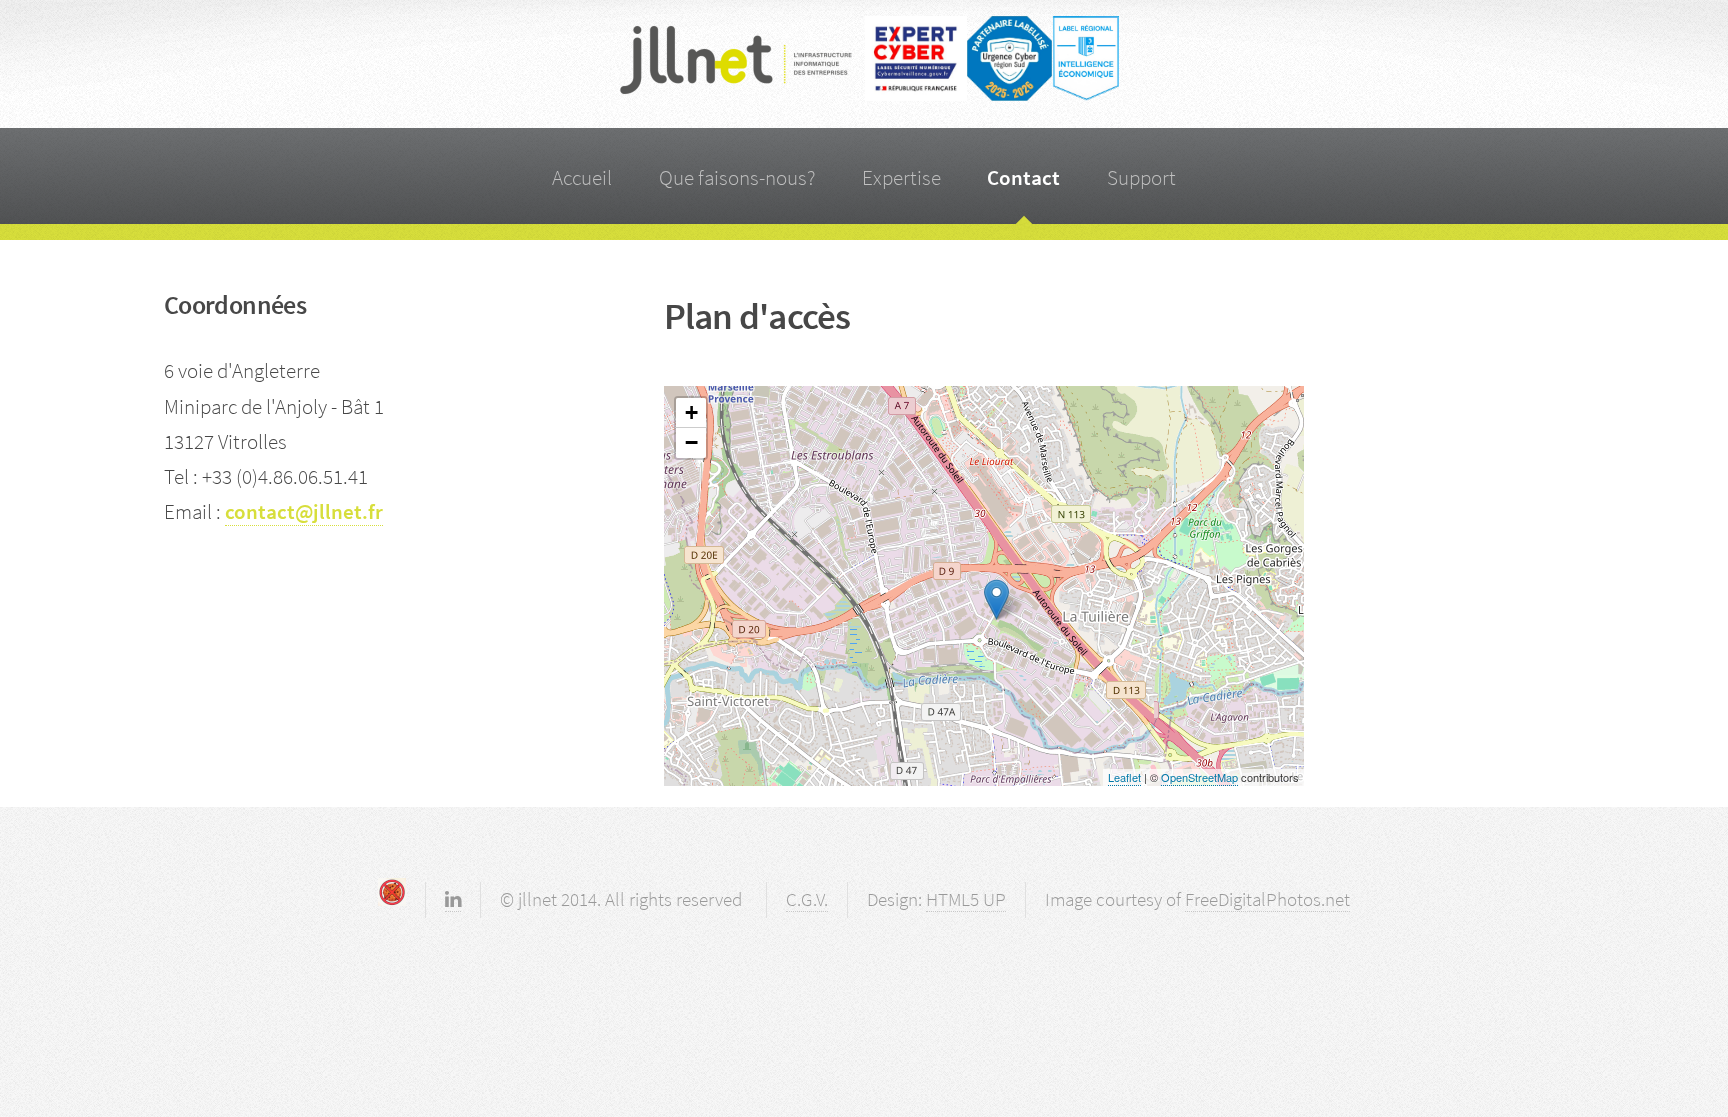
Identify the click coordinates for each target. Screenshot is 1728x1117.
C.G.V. (807, 899)
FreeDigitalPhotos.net (1267, 899)
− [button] (691, 442)
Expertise (901, 177)
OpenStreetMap (1199, 777)
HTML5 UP (966, 899)
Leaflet (1124, 777)
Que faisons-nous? (737, 177)
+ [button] (691, 412)
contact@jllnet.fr (304, 511)
